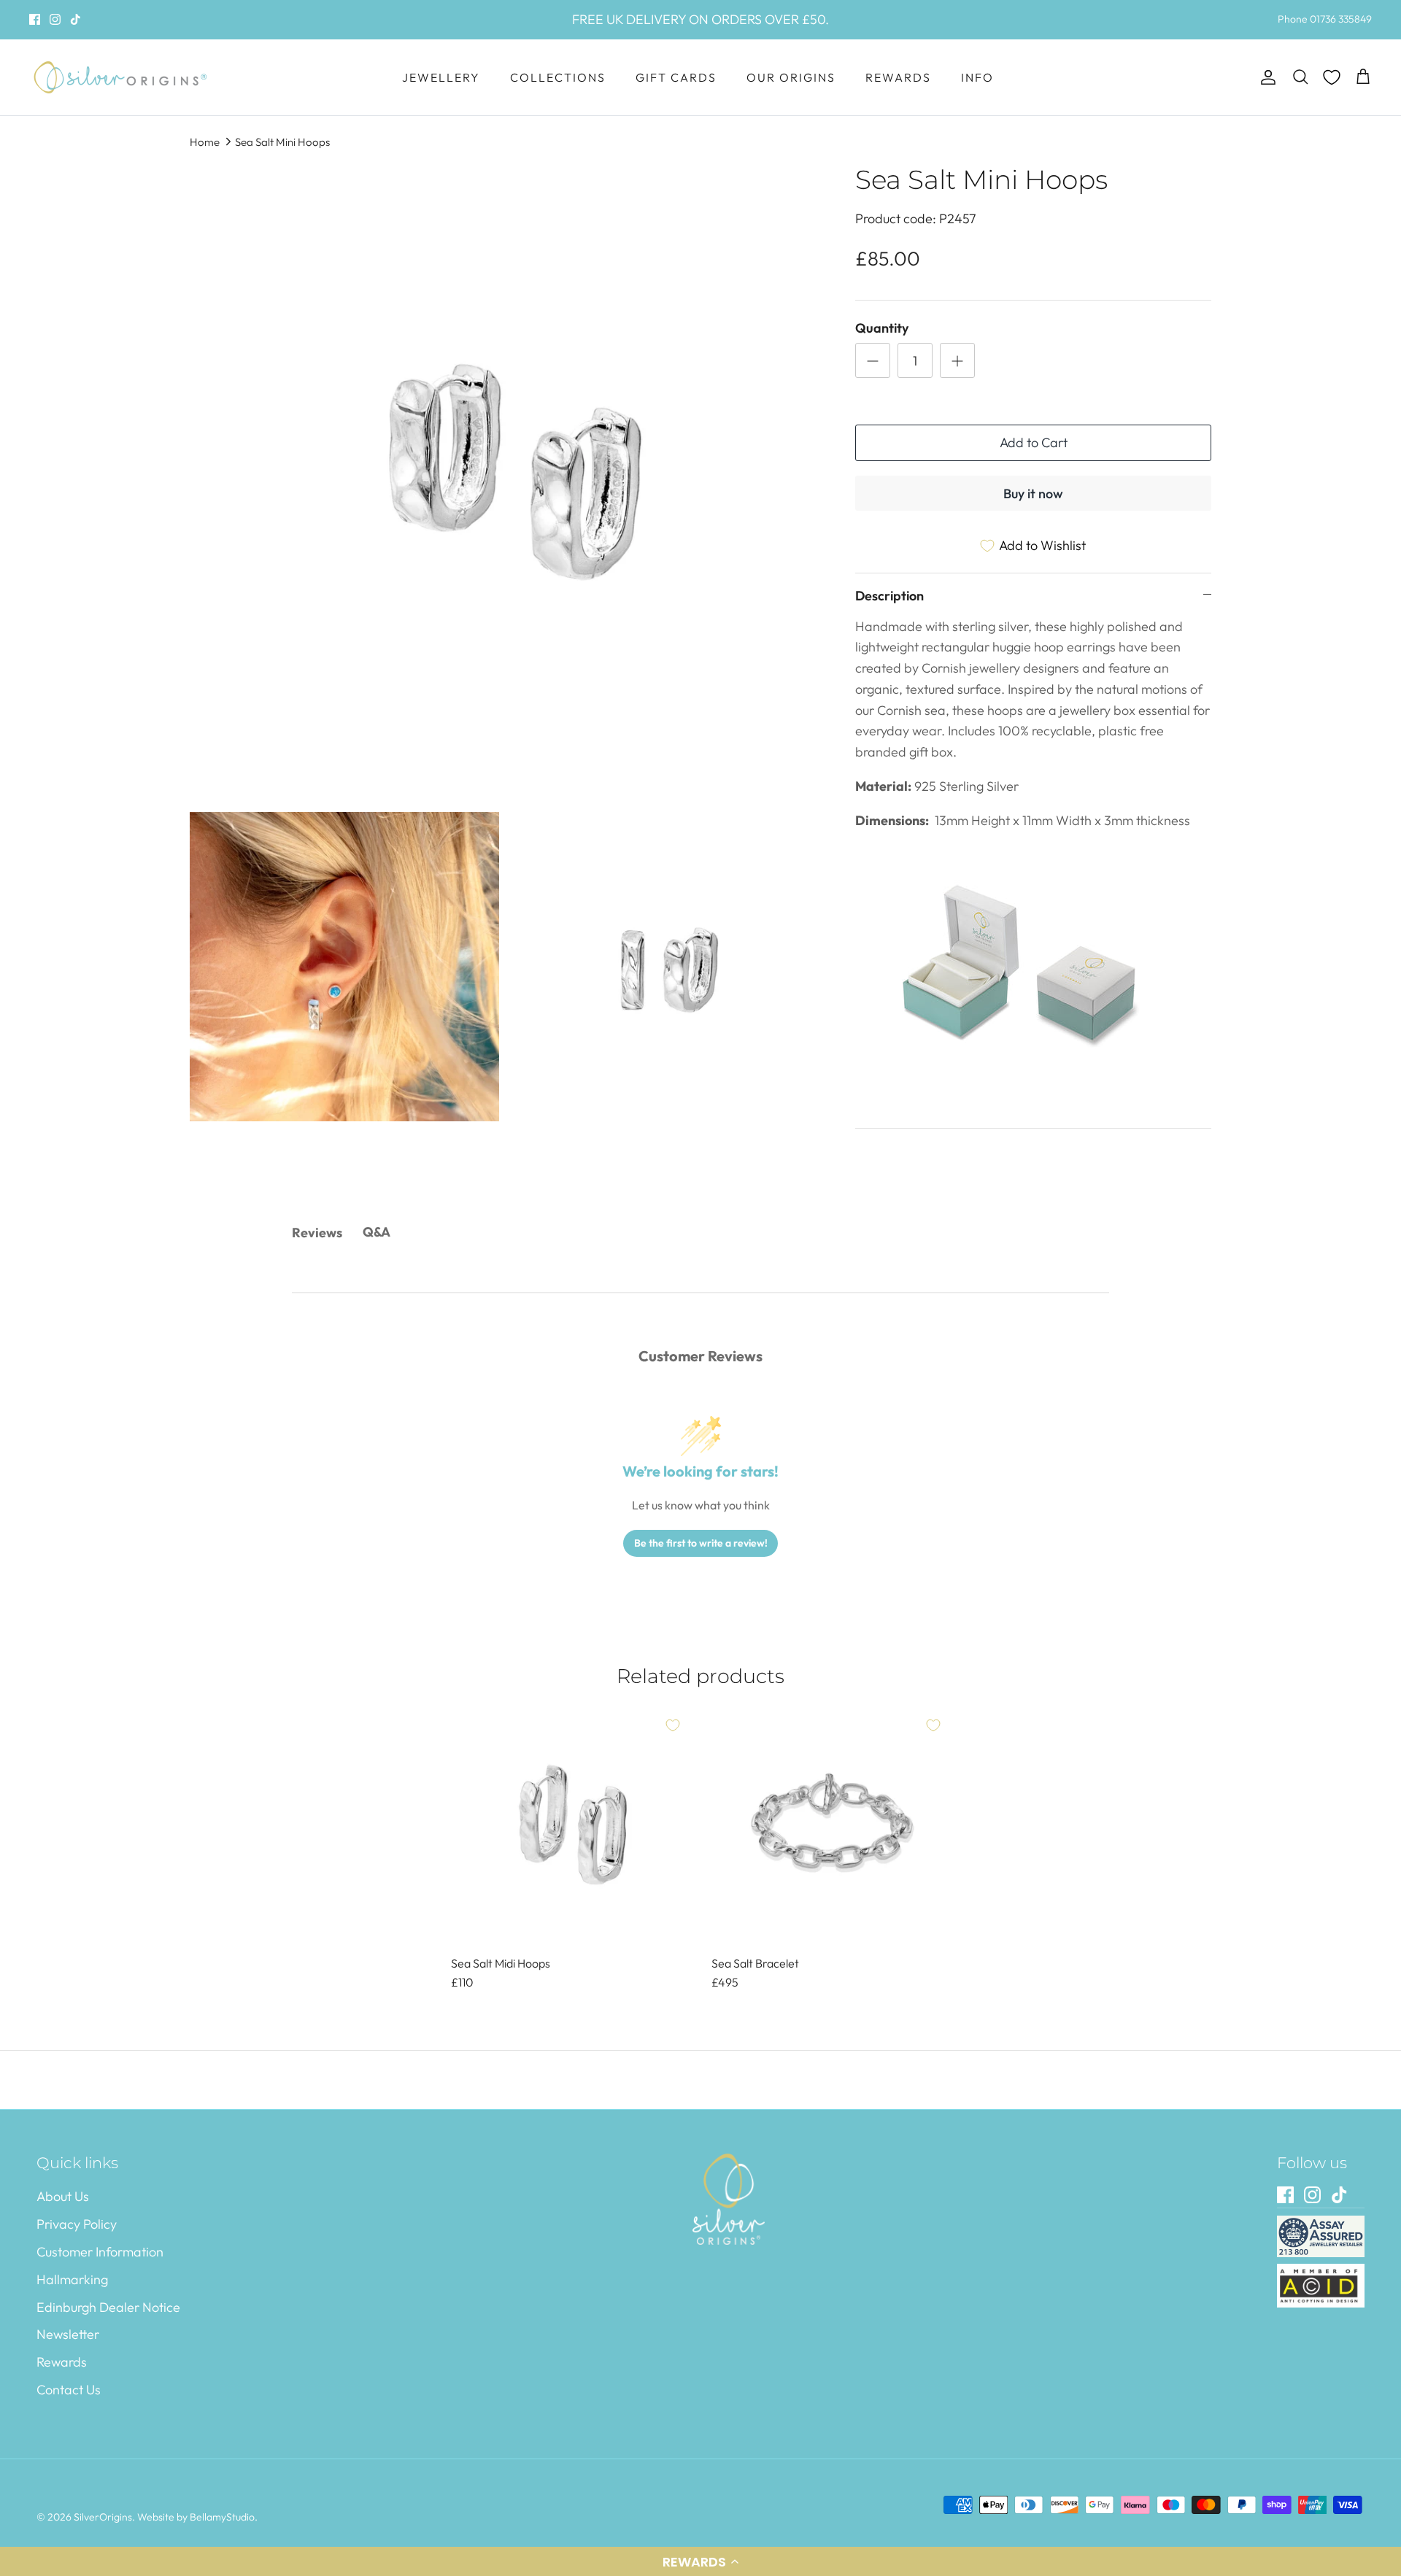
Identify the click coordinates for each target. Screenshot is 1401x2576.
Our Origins (791, 77)
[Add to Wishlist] (673, 1725)
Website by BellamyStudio (196, 2517)
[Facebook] (35, 19)
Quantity (882, 328)
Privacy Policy (77, 2224)
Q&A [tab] (377, 1232)
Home (205, 142)
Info (977, 77)
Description (889, 596)
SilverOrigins (103, 2517)
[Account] (1265, 78)
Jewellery (441, 77)
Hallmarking (72, 2279)
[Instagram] (55, 19)
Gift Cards (676, 77)
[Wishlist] (1332, 77)
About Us (63, 2196)
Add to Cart (1034, 442)
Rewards (898, 77)
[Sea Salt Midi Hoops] (571, 1827)
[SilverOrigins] (120, 77)
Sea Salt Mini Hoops (282, 142)
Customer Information (100, 2252)
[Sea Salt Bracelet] (831, 1827)
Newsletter (68, 2334)
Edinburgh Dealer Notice (108, 2307)
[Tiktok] (76, 19)
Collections (558, 77)
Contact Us (69, 2390)
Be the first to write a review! (701, 1543)
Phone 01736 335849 (1325, 19)
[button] (700, 2561)
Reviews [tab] (317, 1233)
